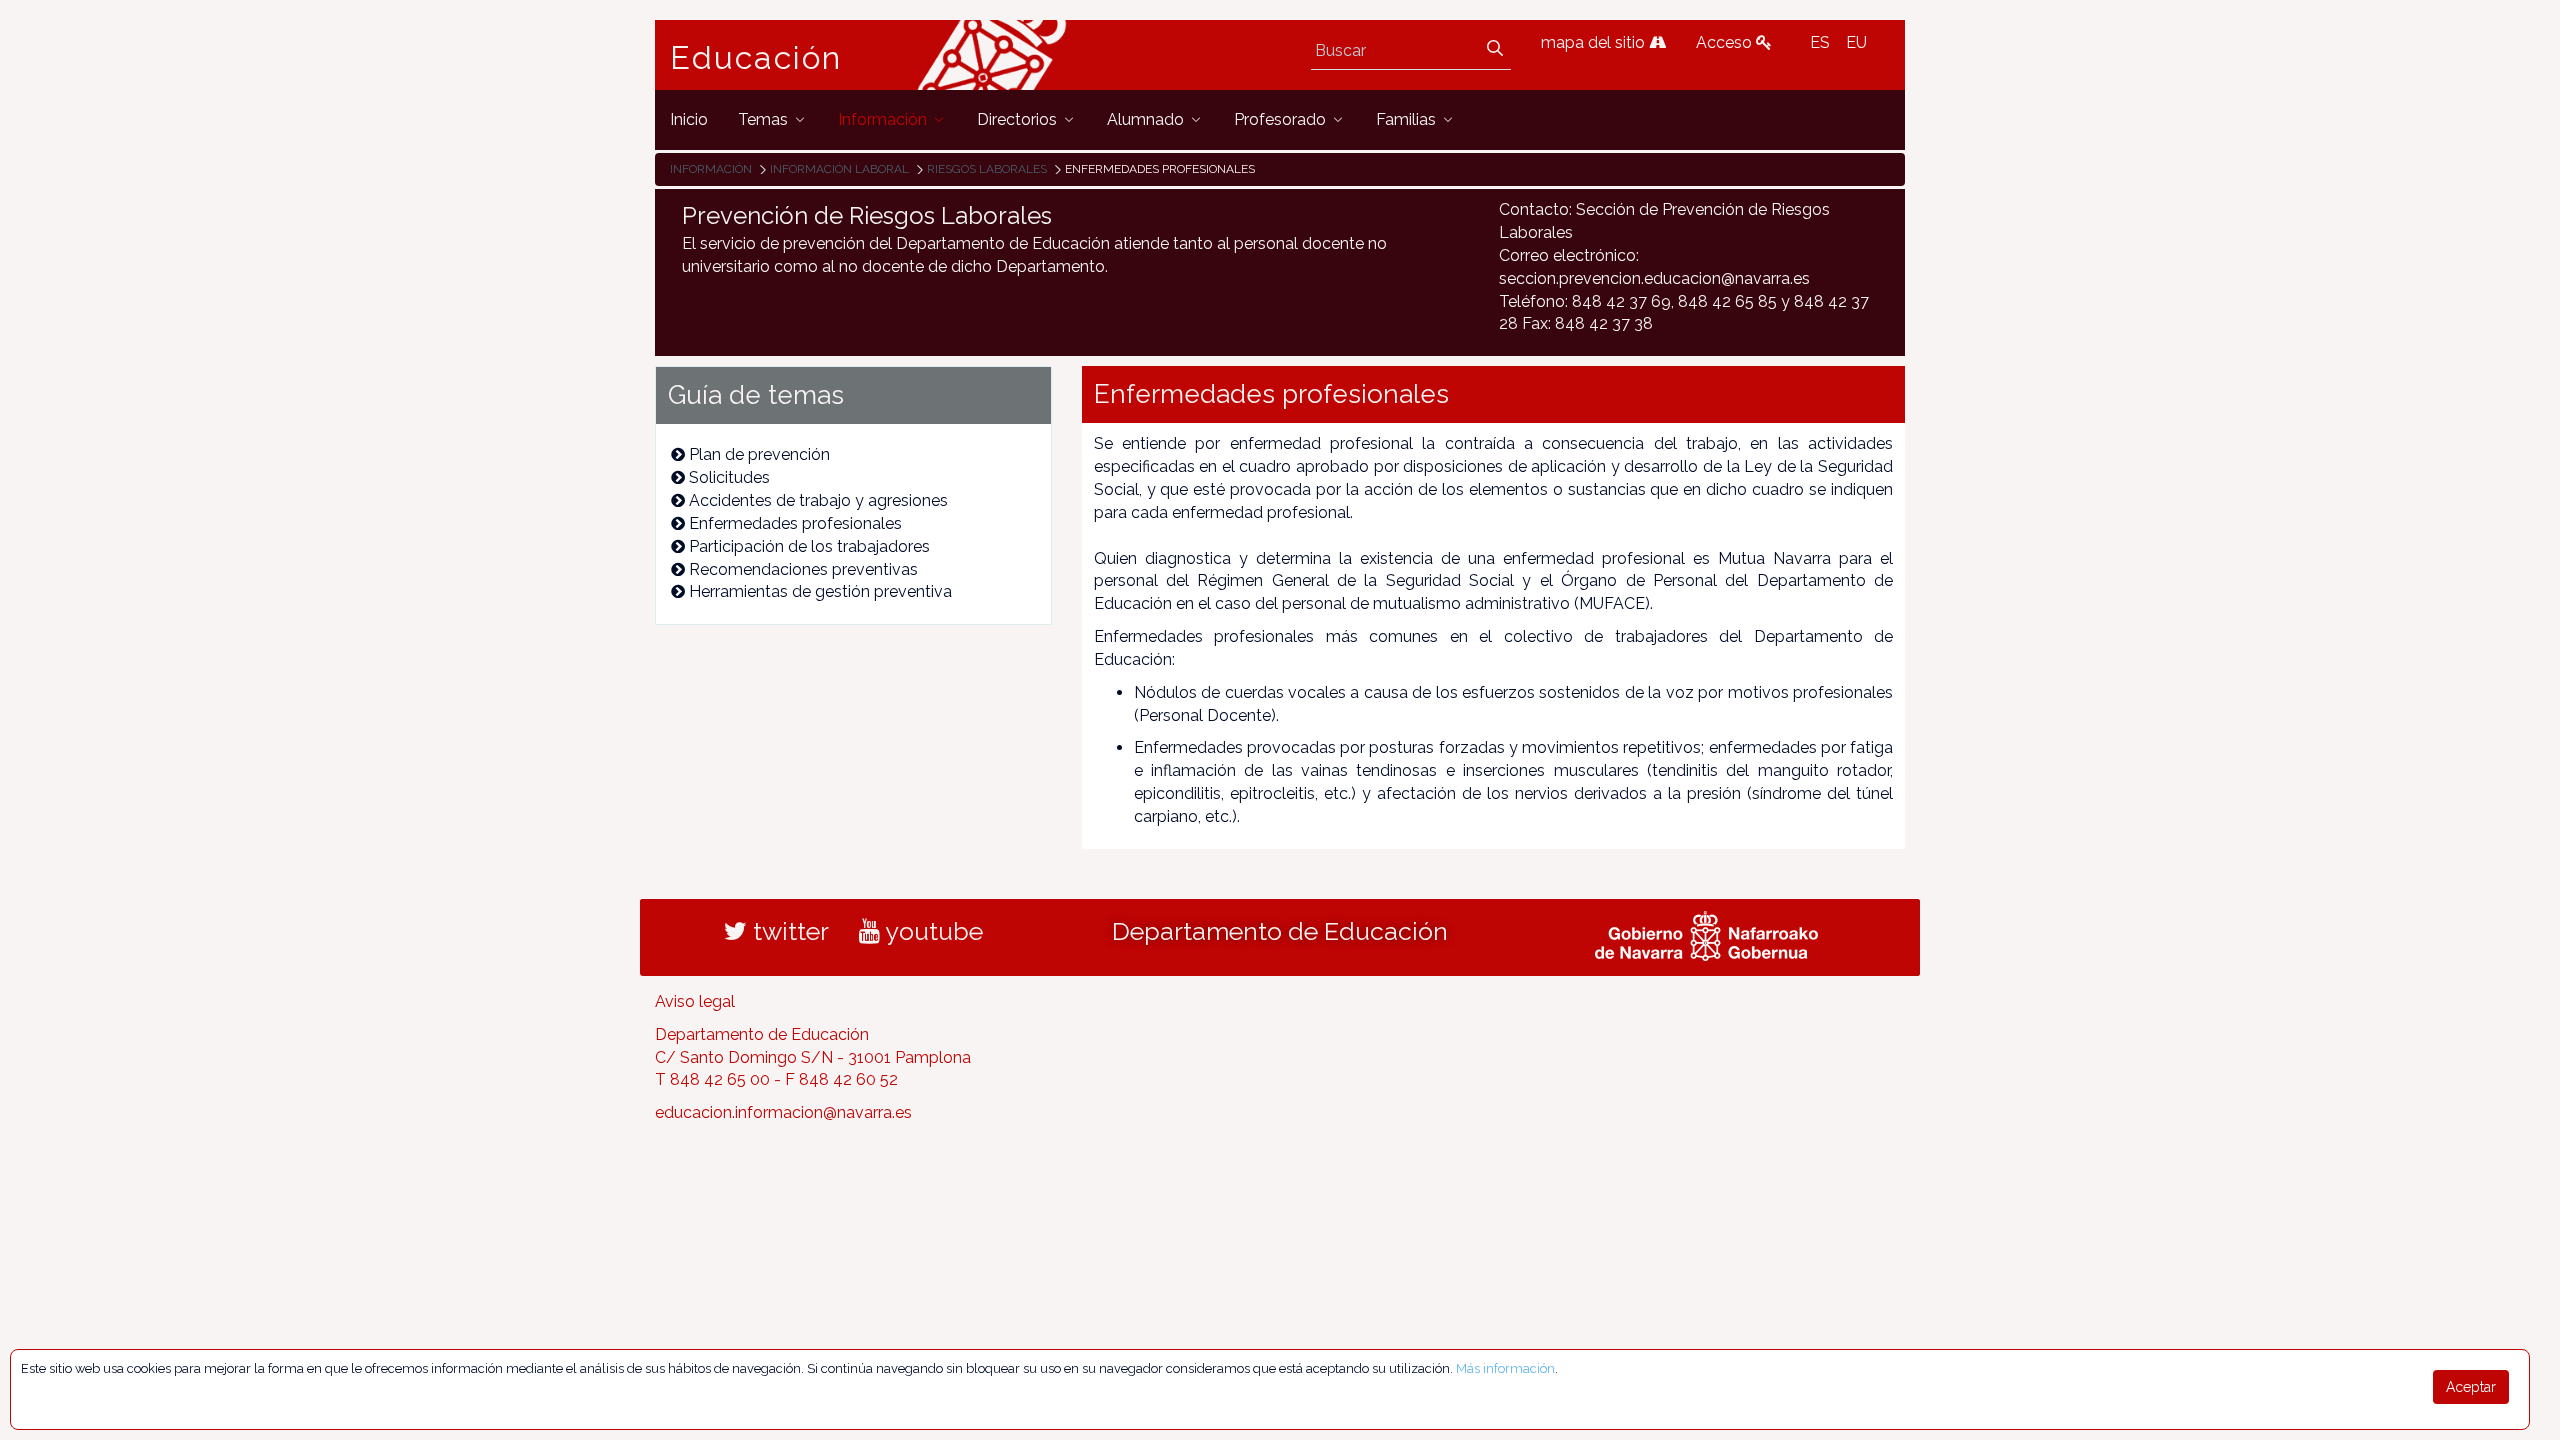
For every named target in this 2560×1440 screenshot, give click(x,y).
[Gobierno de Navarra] (1706, 933)
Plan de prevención (759, 454)
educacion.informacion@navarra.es (783, 1112)
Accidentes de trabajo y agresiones (818, 500)
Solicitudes (729, 477)
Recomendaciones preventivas (803, 569)
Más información (1505, 1368)
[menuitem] (689, 119)
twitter (788, 931)
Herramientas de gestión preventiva (820, 591)
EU (1856, 42)
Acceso (1726, 42)
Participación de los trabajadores (809, 546)
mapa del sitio (1595, 42)
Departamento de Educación (1280, 931)
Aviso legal (695, 1001)
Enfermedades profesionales (795, 523)
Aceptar (2471, 1387)
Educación (756, 58)
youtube (931, 931)
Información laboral (839, 169)
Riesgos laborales (987, 169)
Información (711, 169)
